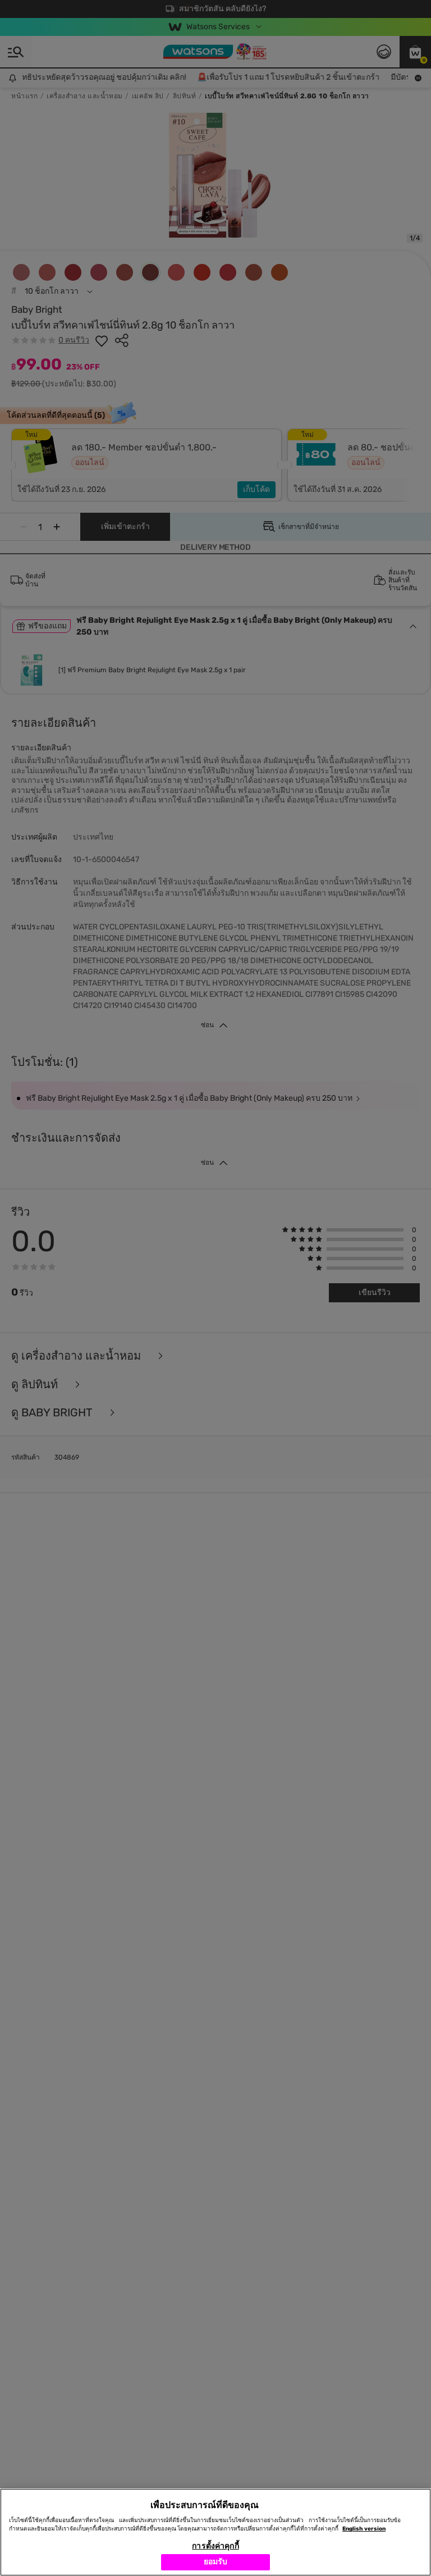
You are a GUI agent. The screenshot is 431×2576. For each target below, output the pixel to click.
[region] (215, 2532)
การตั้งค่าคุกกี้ (215, 2546)
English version (364, 2529)
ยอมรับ (216, 2562)
